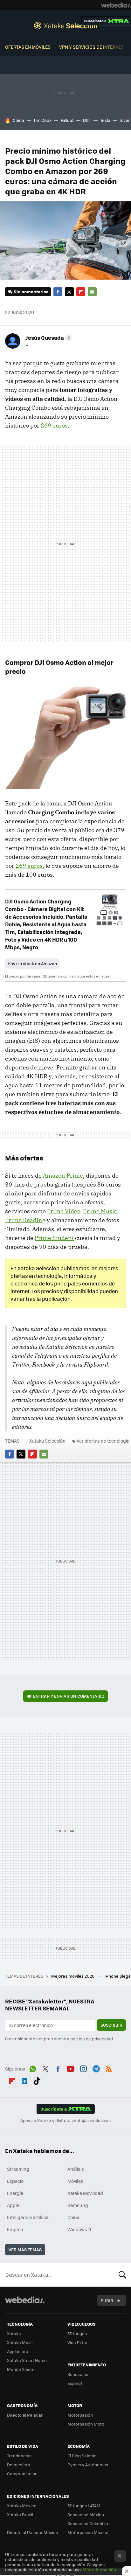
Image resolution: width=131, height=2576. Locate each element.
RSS (109, 2068)
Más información (99, 2569)
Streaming (18, 2169)
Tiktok (37, 2080)
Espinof (75, 2383)
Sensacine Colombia (88, 2523)
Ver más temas (25, 2249)
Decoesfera (19, 2465)
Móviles (75, 2181)
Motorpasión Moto (86, 2424)
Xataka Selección (66, 25)
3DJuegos (77, 2333)
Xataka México (22, 2506)
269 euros (54, 425)
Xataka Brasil (20, 2514)
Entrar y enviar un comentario (69, 1696)
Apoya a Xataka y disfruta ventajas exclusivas (65, 2120)
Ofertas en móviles (28, 47)
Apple (13, 2205)
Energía (15, 2193)
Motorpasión (80, 2415)
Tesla (105, 120)
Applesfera (18, 2351)
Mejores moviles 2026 (73, 1976)
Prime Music (100, 1211)
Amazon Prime (63, 1176)
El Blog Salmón (82, 2456)
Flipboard (81, 292)
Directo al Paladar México (33, 2532)
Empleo (15, 2229)
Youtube (71, 2068)
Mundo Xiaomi (21, 2369)
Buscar (122, 2275)
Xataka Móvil (20, 2342)
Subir (107, 2300)
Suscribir (111, 2025)
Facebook (58, 292)
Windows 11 (79, 2229)
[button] (48, 338)
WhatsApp (33, 2068)
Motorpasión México (88, 2532)
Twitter (69, 292)
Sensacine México (86, 2514)
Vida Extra (77, 2342)
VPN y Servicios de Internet (91, 47)
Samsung (78, 2205)
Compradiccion (22, 2473)
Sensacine (78, 2374)
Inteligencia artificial (28, 2217)
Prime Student (54, 1238)
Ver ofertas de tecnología (103, 1441)
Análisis (76, 2169)
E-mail (92, 292)
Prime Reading (25, 1220)
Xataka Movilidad (85, 2193)
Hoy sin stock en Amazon (32, 963)
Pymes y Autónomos (88, 2465)
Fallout (67, 120)
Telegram (96, 2068)
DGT (87, 120)
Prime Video (64, 1211)
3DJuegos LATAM (84, 2506)
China (18, 120)
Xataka (14, 2333)
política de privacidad (92, 2039)
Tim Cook (42, 120)
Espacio (15, 2181)
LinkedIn (24, 2080)
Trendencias (19, 2456)
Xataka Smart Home (27, 2360)
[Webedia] (116, 5)
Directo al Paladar (25, 2415)
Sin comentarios (31, 292)
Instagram (83, 2068)
